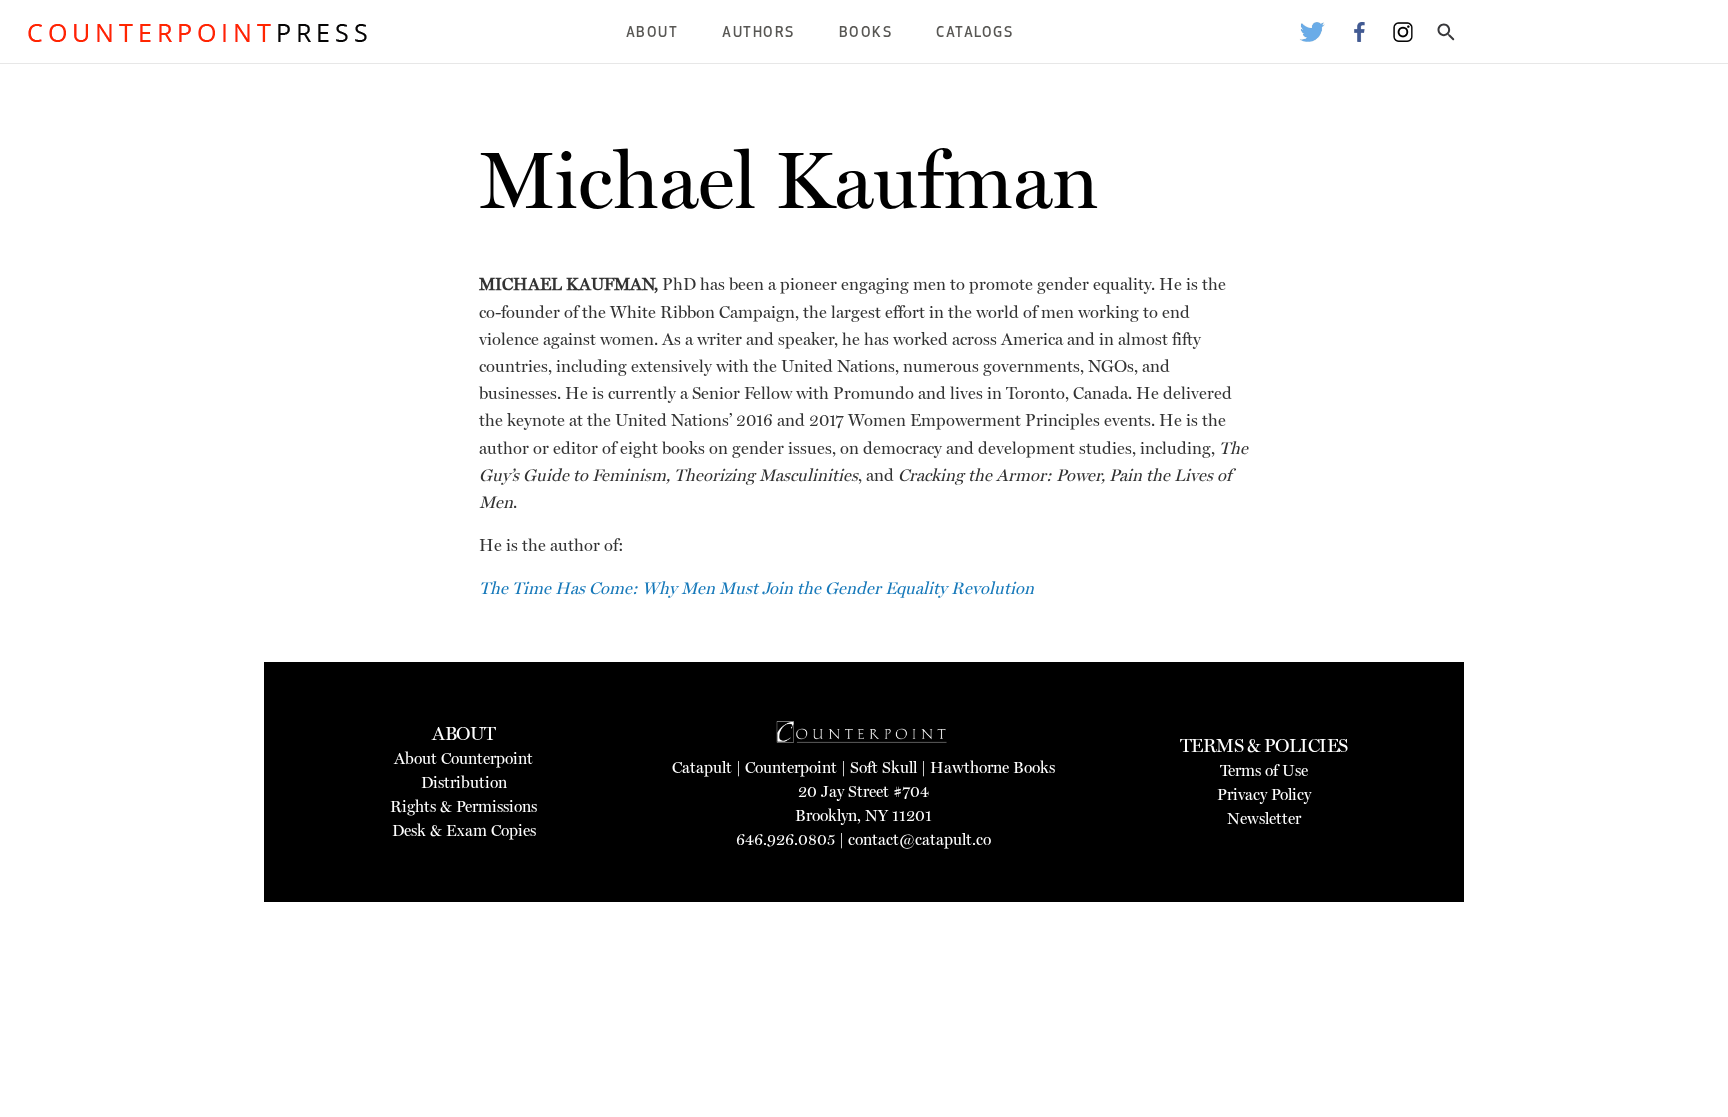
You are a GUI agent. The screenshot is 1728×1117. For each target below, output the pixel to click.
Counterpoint (791, 767)
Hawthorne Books (992, 767)
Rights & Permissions (463, 806)
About (652, 33)
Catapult (702, 767)
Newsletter (1264, 818)
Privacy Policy (1264, 794)
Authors (758, 33)
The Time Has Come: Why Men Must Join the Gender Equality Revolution (756, 588)
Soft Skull (883, 767)
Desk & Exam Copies (464, 830)
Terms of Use (1264, 770)
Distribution (464, 782)
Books (866, 33)
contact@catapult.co (919, 839)
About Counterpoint (463, 758)
